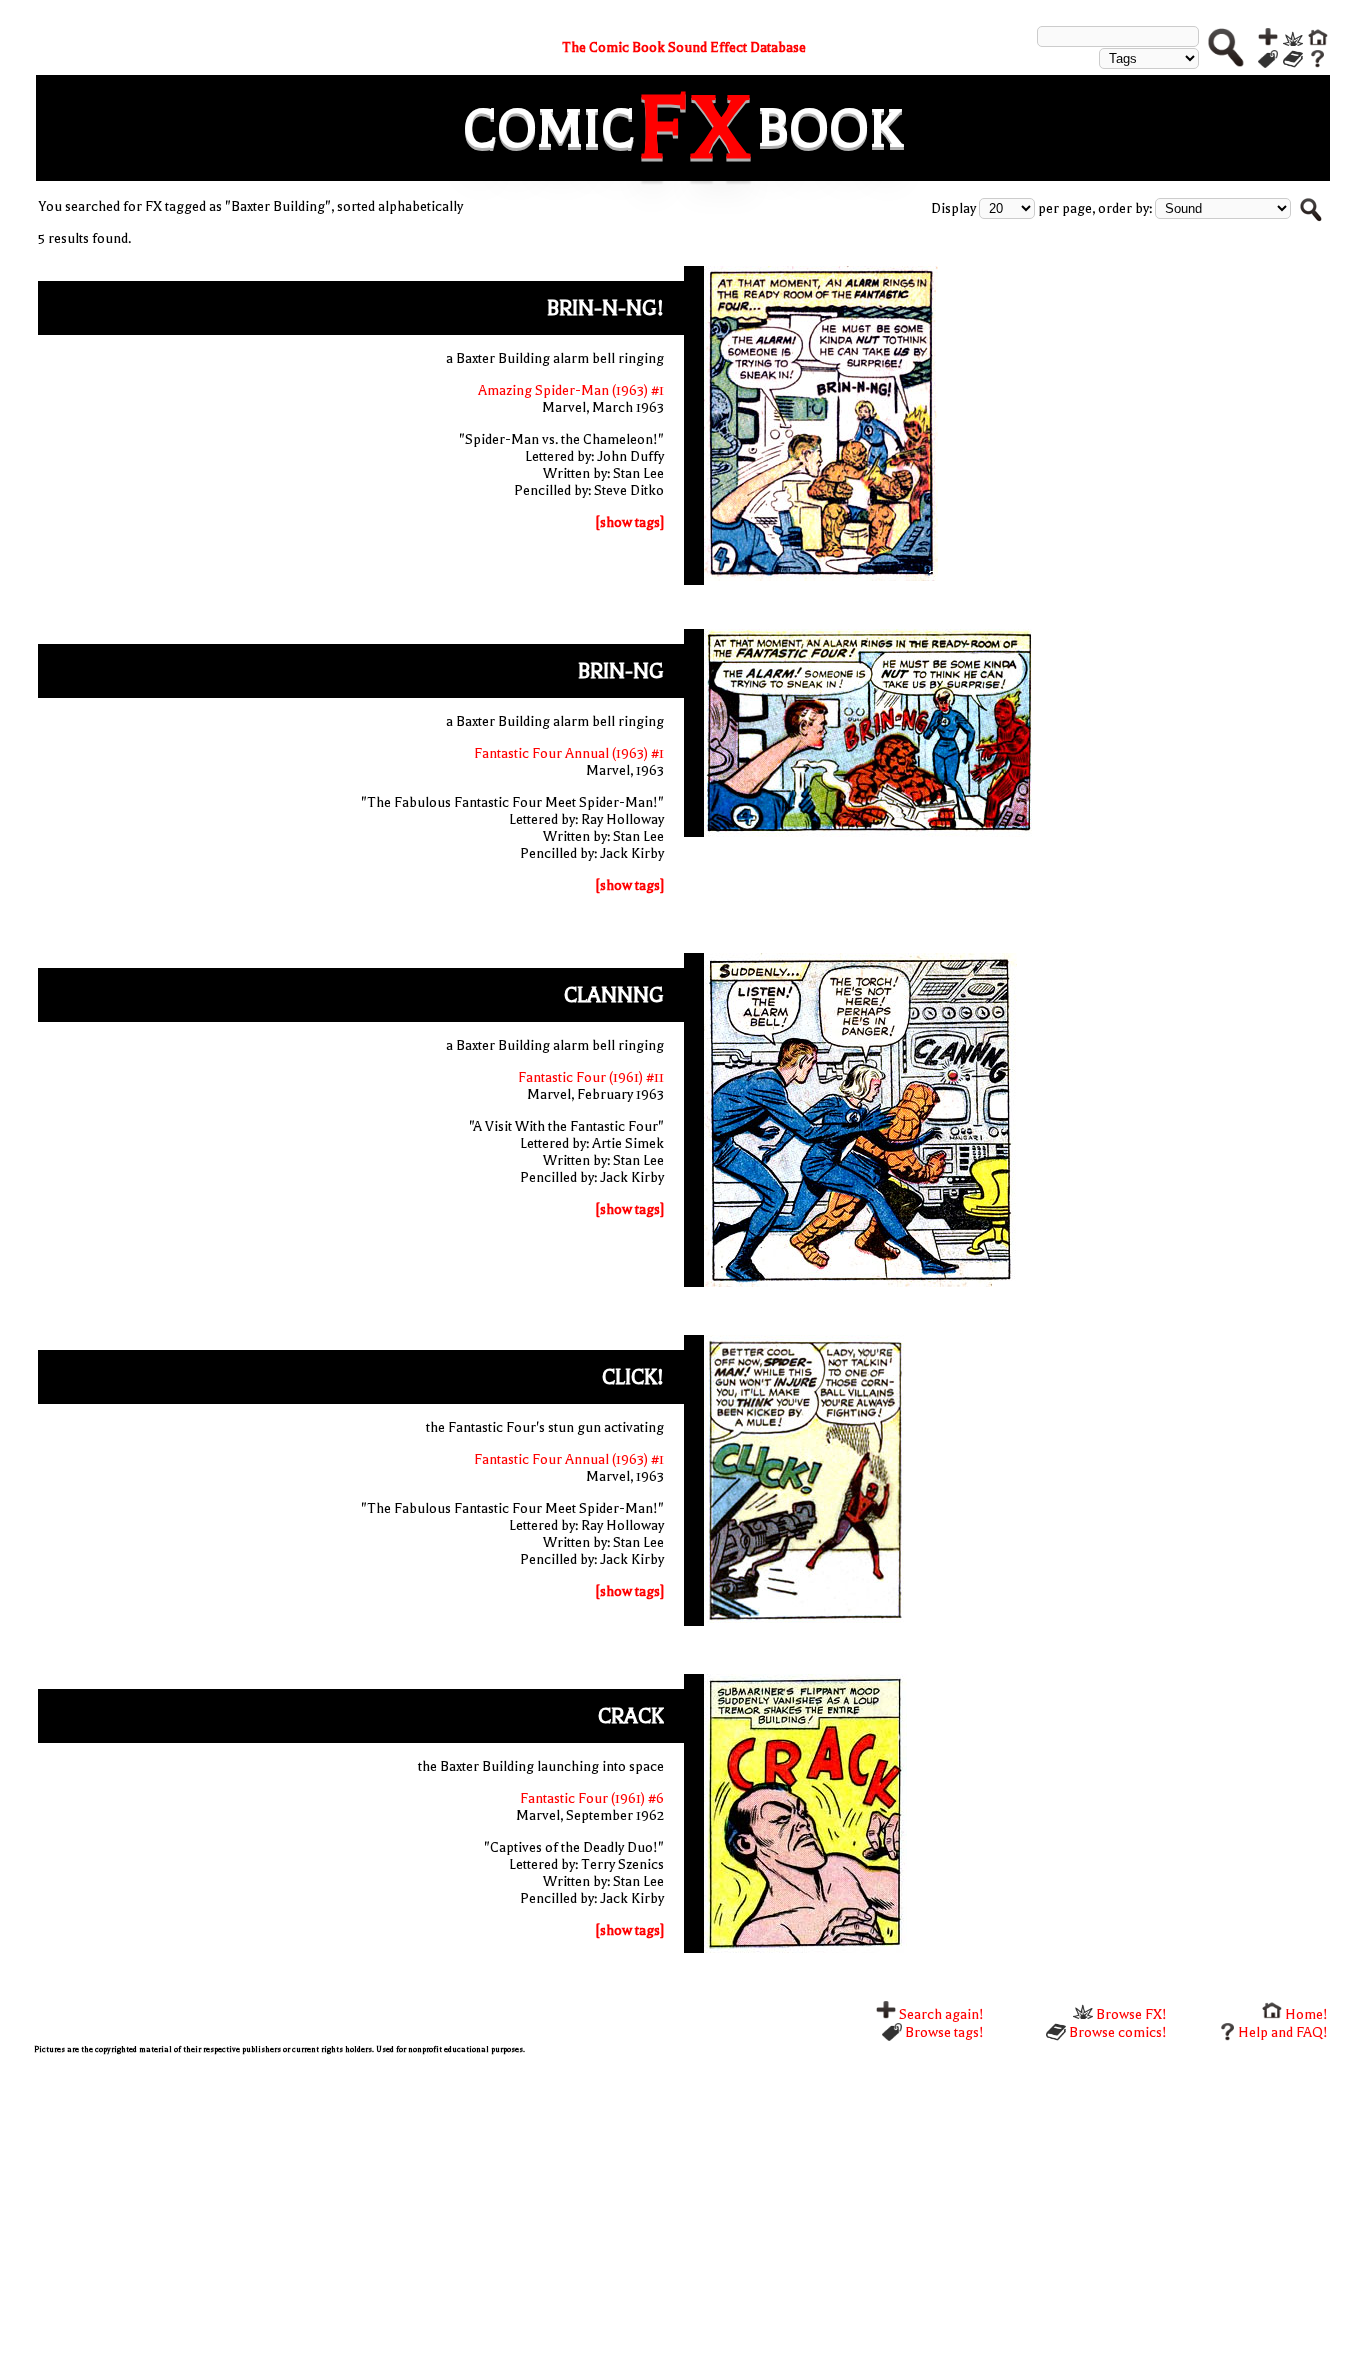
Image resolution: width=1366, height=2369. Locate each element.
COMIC (549, 128)
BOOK (830, 128)
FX (696, 128)
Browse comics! (1116, 2032)
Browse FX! (1130, 2014)
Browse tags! (943, 2032)
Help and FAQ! (1283, 2032)
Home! (1305, 2014)
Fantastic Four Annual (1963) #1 (569, 753)
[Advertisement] (634, 2209)
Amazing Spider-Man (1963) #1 (571, 390)
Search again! (940, 2014)
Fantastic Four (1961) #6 (592, 1798)
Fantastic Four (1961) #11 (591, 1077)
